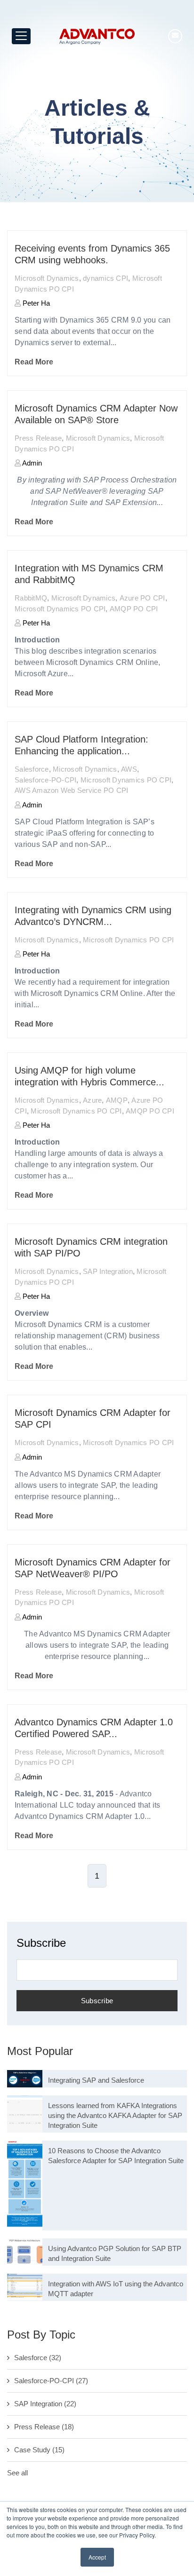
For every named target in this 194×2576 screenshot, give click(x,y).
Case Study (39, 2450)
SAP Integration (108, 1271)
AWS (129, 769)
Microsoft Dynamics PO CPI (60, 609)
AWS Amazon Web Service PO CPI (71, 790)
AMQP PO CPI (134, 609)
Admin (31, 463)
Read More (34, 362)
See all (17, 2473)
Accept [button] (97, 2557)
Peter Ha (35, 303)
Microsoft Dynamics (47, 278)
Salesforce (32, 769)
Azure (92, 1100)
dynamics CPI (105, 278)
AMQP (117, 1100)
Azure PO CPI (142, 598)
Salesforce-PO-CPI (45, 780)
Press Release (38, 438)
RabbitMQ (31, 598)
